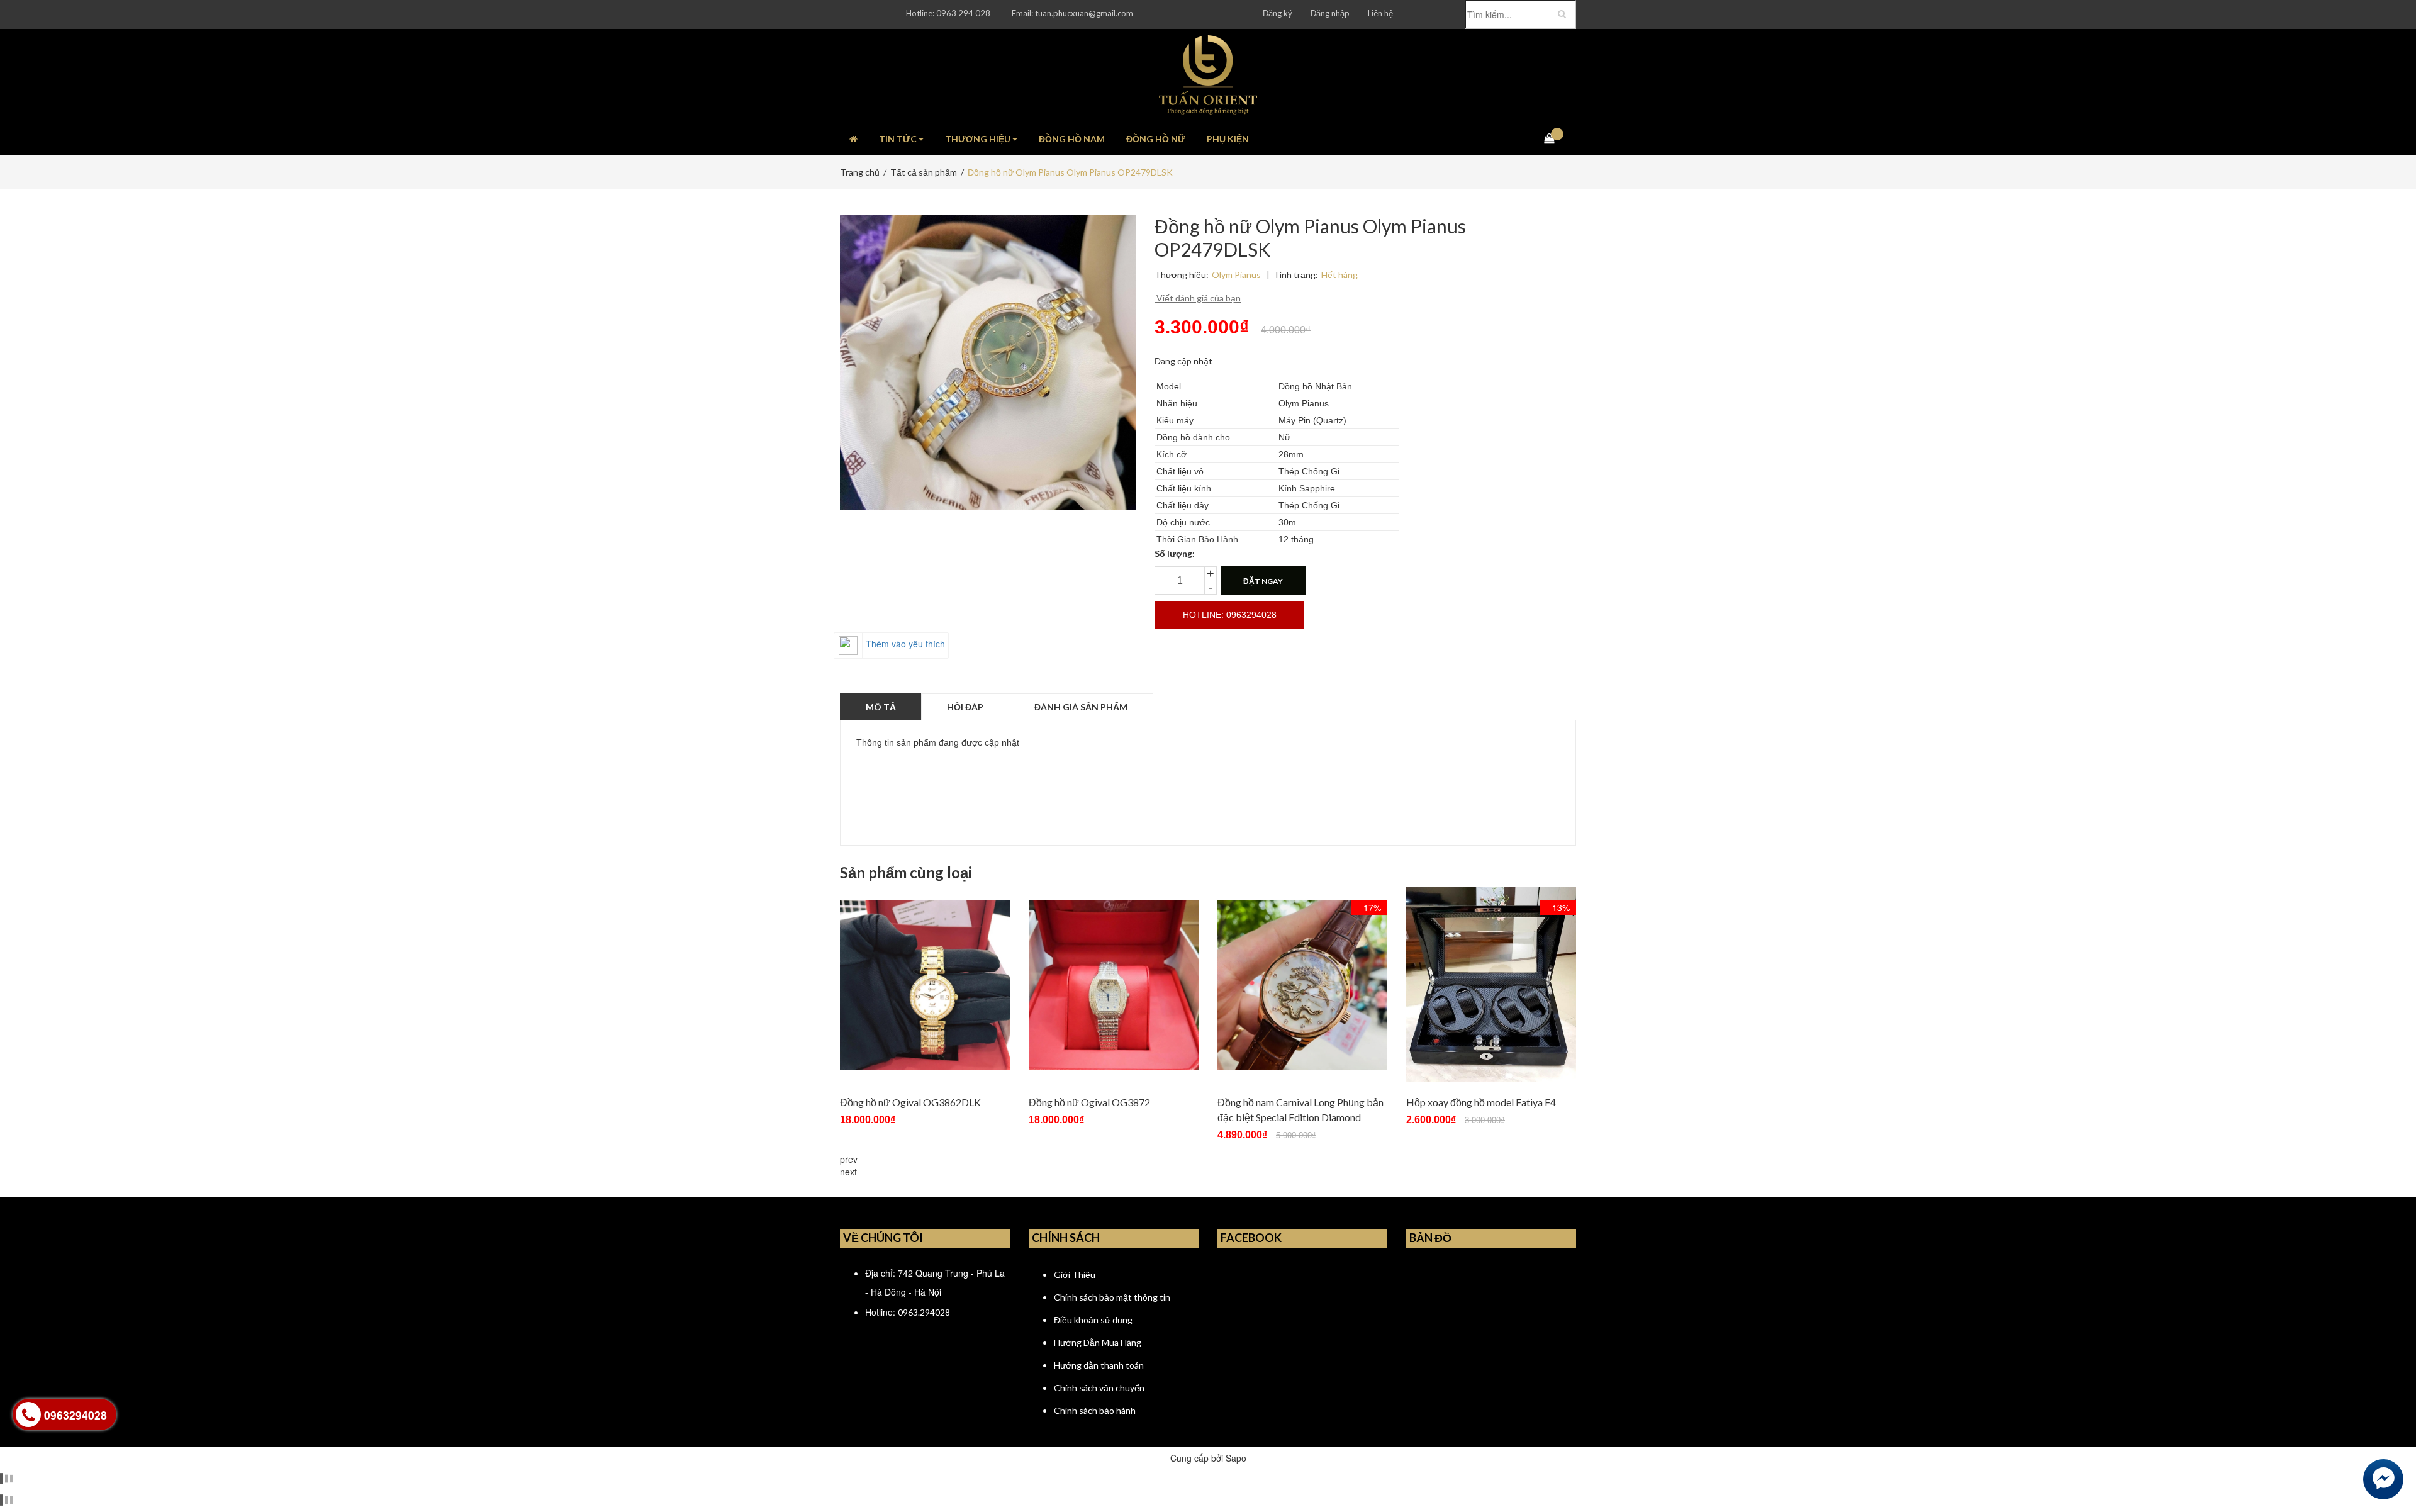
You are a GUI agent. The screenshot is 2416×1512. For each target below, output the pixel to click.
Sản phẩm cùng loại (906, 873)
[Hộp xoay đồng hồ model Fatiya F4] (1491, 985)
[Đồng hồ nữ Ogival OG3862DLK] (925, 985)
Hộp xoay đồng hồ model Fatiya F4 (1481, 1102)
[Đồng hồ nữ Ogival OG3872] (1114, 985)
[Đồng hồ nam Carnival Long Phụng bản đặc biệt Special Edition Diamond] (1302, 985)
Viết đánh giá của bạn (1198, 298)
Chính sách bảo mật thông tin (1112, 1297)
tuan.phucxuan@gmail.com (1084, 13)
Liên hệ (1380, 13)
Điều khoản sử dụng (1093, 1320)
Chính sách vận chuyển (1099, 1388)
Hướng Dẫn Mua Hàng (1098, 1342)
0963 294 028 (963, 13)
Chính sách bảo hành (1095, 1410)
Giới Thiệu (1075, 1274)
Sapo (1236, 1458)
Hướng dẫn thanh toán (1099, 1365)
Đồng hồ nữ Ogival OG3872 (1089, 1102)
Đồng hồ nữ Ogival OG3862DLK (910, 1102)
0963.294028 (924, 1312)
